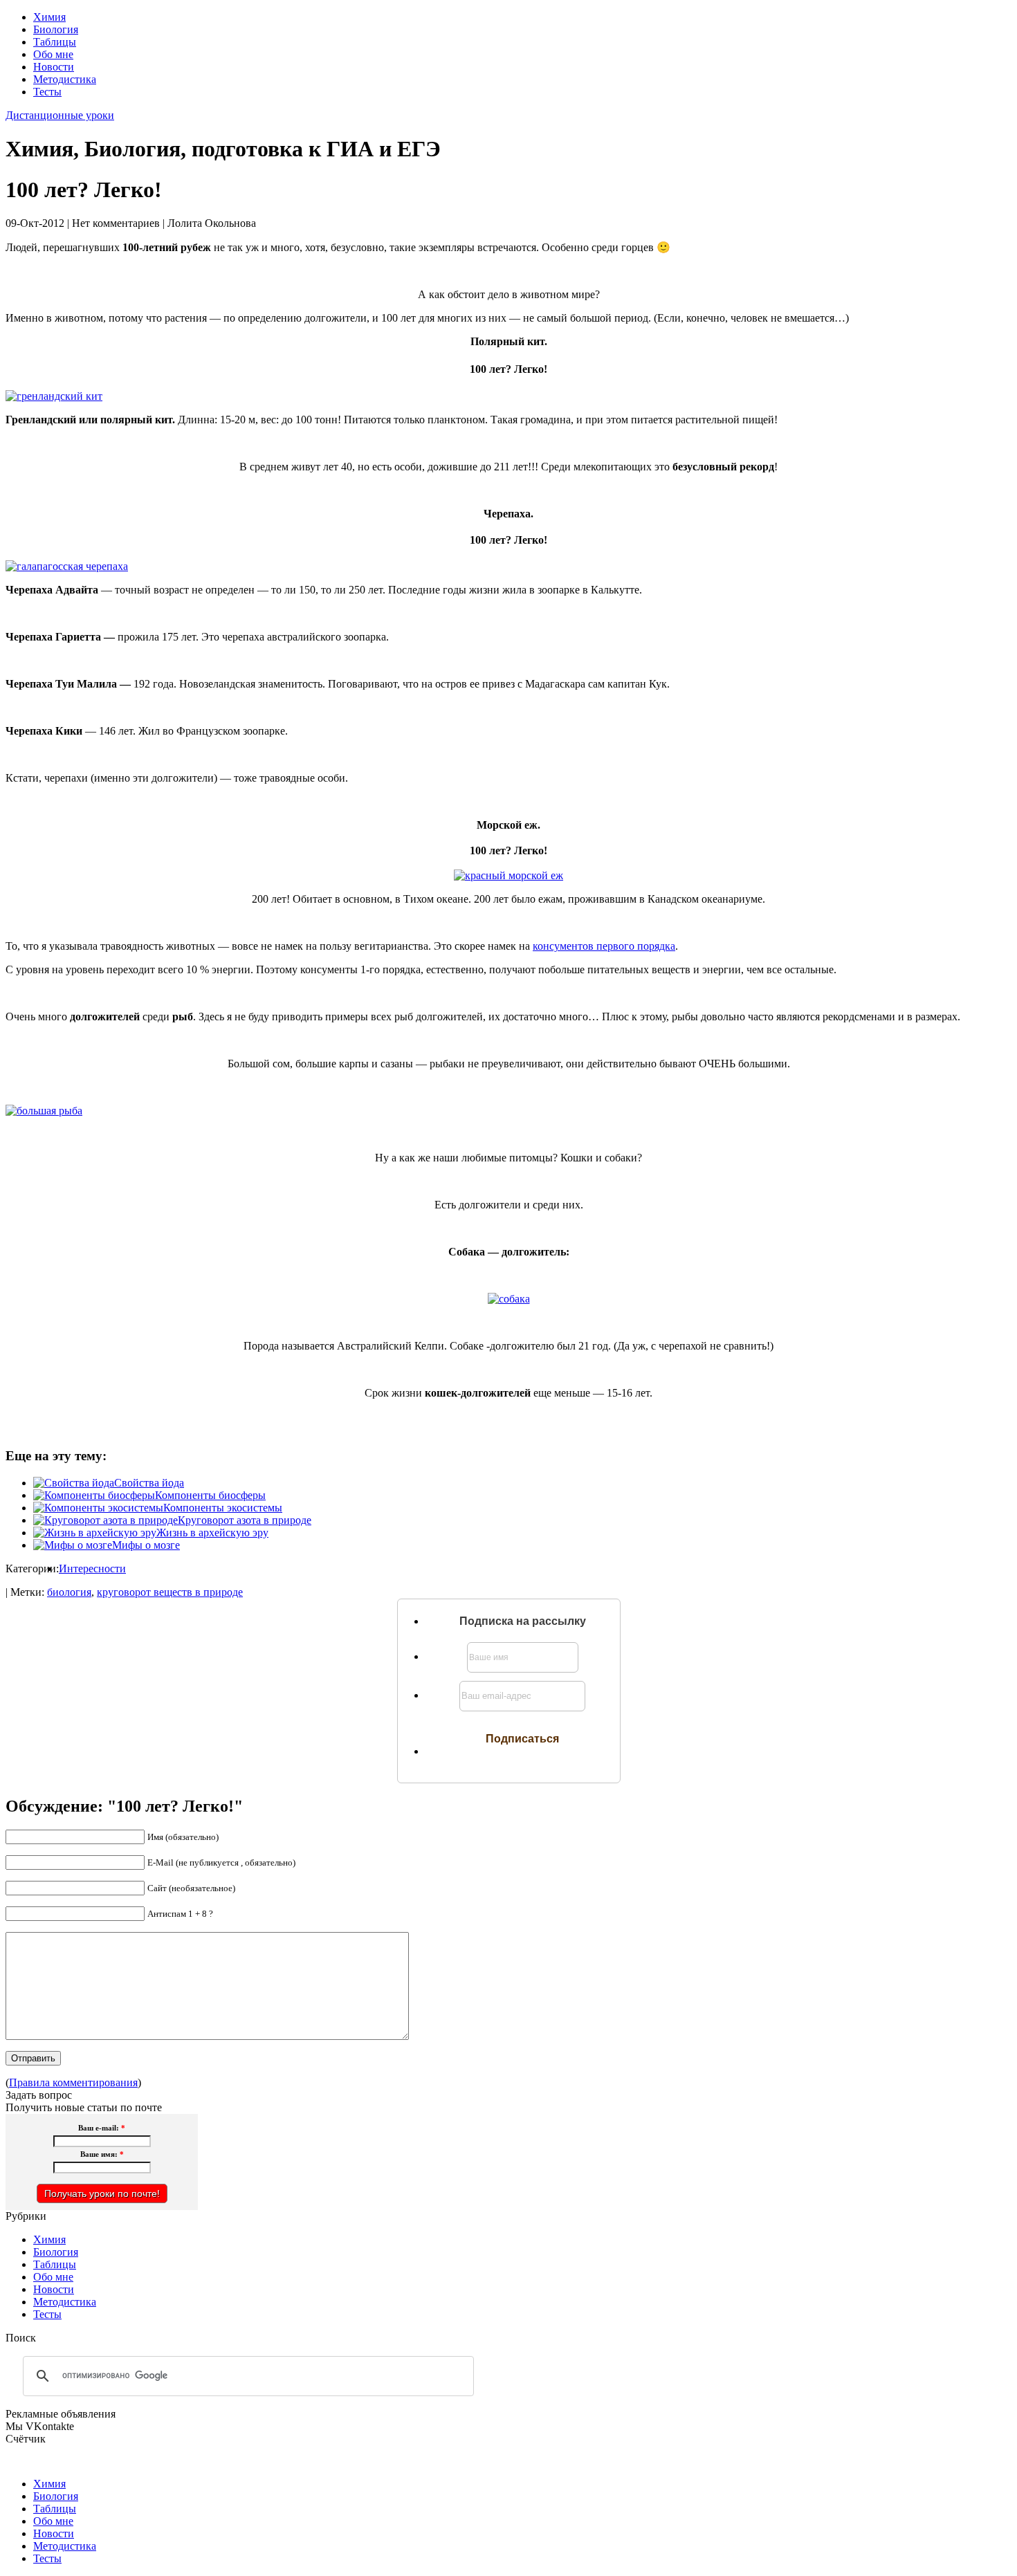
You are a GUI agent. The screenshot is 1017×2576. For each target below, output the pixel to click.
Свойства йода (149, 1483)
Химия (49, 17)
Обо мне (53, 54)
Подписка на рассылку (523, 1621)
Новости (54, 67)
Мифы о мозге (146, 1545)
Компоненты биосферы (210, 1495)
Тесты (47, 92)
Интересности (92, 1568)
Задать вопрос (39, 2095)
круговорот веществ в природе (170, 1592)
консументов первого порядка (604, 946)
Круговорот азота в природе (245, 1520)
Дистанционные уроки (60, 115)
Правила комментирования (73, 2082)
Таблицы (55, 42)
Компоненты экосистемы (223, 1508)
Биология (56, 29)
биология (69, 1592)
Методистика (65, 79)
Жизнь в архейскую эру (212, 1533)
